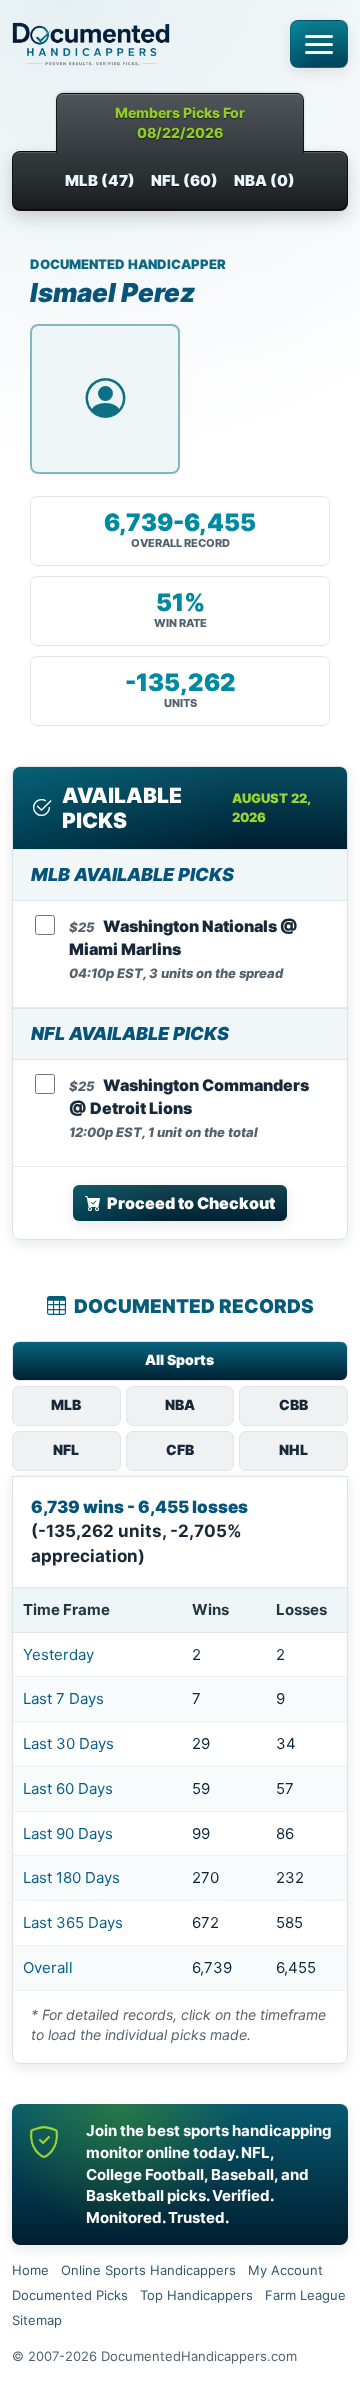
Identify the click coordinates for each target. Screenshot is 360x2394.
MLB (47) (100, 180)
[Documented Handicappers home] (144, 44)
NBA (180, 1404)
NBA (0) (264, 180)
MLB (66, 1404)
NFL (66, 1449)
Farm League (305, 2295)
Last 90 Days (68, 1833)
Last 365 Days (73, 1922)
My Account (285, 2270)
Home (30, 2270)
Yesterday (58, 1654)
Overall (48, 1967)
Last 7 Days (63, 1698)
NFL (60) (184, 180)
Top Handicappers (196, 2295)
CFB (180, 1449)
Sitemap (37, 2320)
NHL (293, 1449)
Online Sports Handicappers (148, 2270)
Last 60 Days (68, 1788)
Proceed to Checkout (191, 1203)
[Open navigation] (319, 44)
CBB (293, 1404)
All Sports (179, 1359)
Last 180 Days (71, 1877)
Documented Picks (70, 2295)
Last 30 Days (68, 1743)
